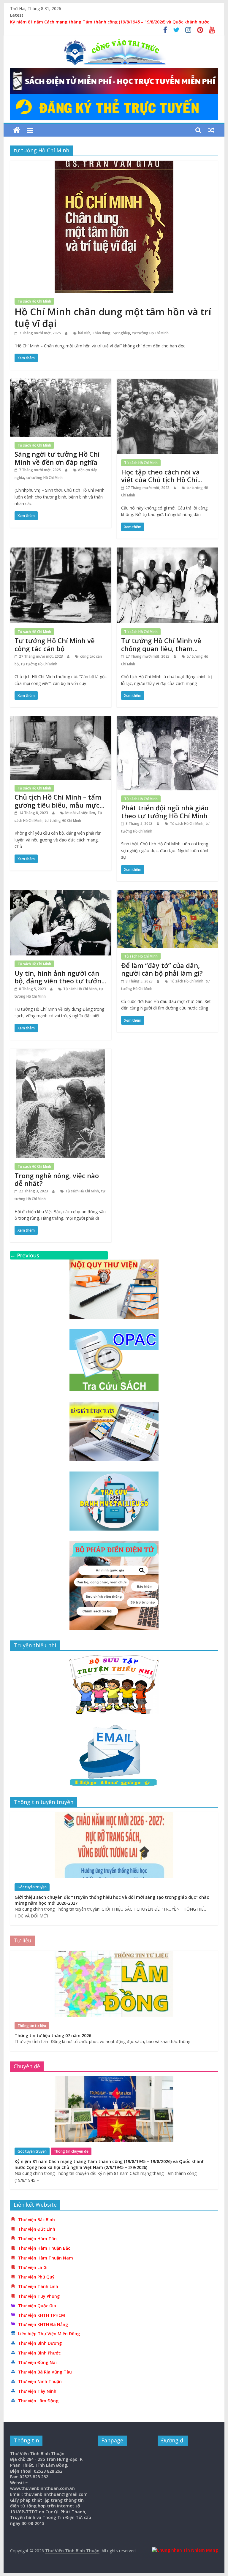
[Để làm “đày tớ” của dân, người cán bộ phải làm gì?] (167, 894)
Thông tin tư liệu (32, 2026)
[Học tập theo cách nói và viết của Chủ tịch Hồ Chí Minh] (167, 382)
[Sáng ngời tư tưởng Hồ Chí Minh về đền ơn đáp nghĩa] (61, 382)
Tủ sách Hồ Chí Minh (34, 301)
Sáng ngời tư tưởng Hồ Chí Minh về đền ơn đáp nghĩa (57, 458)
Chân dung (102, 333)
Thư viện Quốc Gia (37, 2306)
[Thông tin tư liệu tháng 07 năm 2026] (114, 1954)
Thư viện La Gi (33, 2267)
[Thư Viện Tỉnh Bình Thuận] (17, 130)
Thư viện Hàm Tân (37, 2239)
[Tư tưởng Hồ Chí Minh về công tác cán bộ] (61, 551)
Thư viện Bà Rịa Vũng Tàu (45, 2372)
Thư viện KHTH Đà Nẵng (43, 2324)
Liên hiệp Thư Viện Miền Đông (49, 2334)
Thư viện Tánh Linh (38, 2286)
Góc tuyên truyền (32, 1887)
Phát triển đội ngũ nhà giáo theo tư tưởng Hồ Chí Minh (165, 811)
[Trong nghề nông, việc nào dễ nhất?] (61, 1052)
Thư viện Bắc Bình (37, 2220)
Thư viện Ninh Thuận (40, 2381)
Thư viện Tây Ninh (37, 2391)
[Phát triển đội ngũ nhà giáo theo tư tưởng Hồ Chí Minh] (167, 720)
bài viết (84, 333)
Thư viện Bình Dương (40, 2343)
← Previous (25, 1255)
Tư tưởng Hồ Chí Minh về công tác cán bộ (55, 644)
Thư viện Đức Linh (37, 2229)
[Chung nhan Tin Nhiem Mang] (185, 2550)
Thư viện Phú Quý (36, 2277)
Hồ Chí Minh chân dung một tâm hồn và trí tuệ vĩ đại (113, 317)
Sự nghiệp (121, 333)
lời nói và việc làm (80, 813)
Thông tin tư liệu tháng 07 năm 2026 (53, 2035)
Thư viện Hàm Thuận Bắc (44, 2248)
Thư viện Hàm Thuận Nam (46, 2258)
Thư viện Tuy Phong (39, 2296)
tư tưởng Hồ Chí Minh (151, 333)
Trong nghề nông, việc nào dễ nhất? (57, 1179)
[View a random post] (211, 130)
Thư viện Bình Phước (39, 2353)
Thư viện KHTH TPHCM (42, 2315)
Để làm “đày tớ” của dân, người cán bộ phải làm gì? (162, 969)
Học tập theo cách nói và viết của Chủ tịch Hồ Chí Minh (160, 480)
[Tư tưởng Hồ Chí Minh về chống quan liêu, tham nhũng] (167, 551)
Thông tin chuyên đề (71, 2151)
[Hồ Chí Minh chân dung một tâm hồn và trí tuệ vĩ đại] (114, 164)
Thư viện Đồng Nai (37, 2362)
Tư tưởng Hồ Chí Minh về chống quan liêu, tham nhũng (161, 648)
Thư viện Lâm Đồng (38, 2401)
